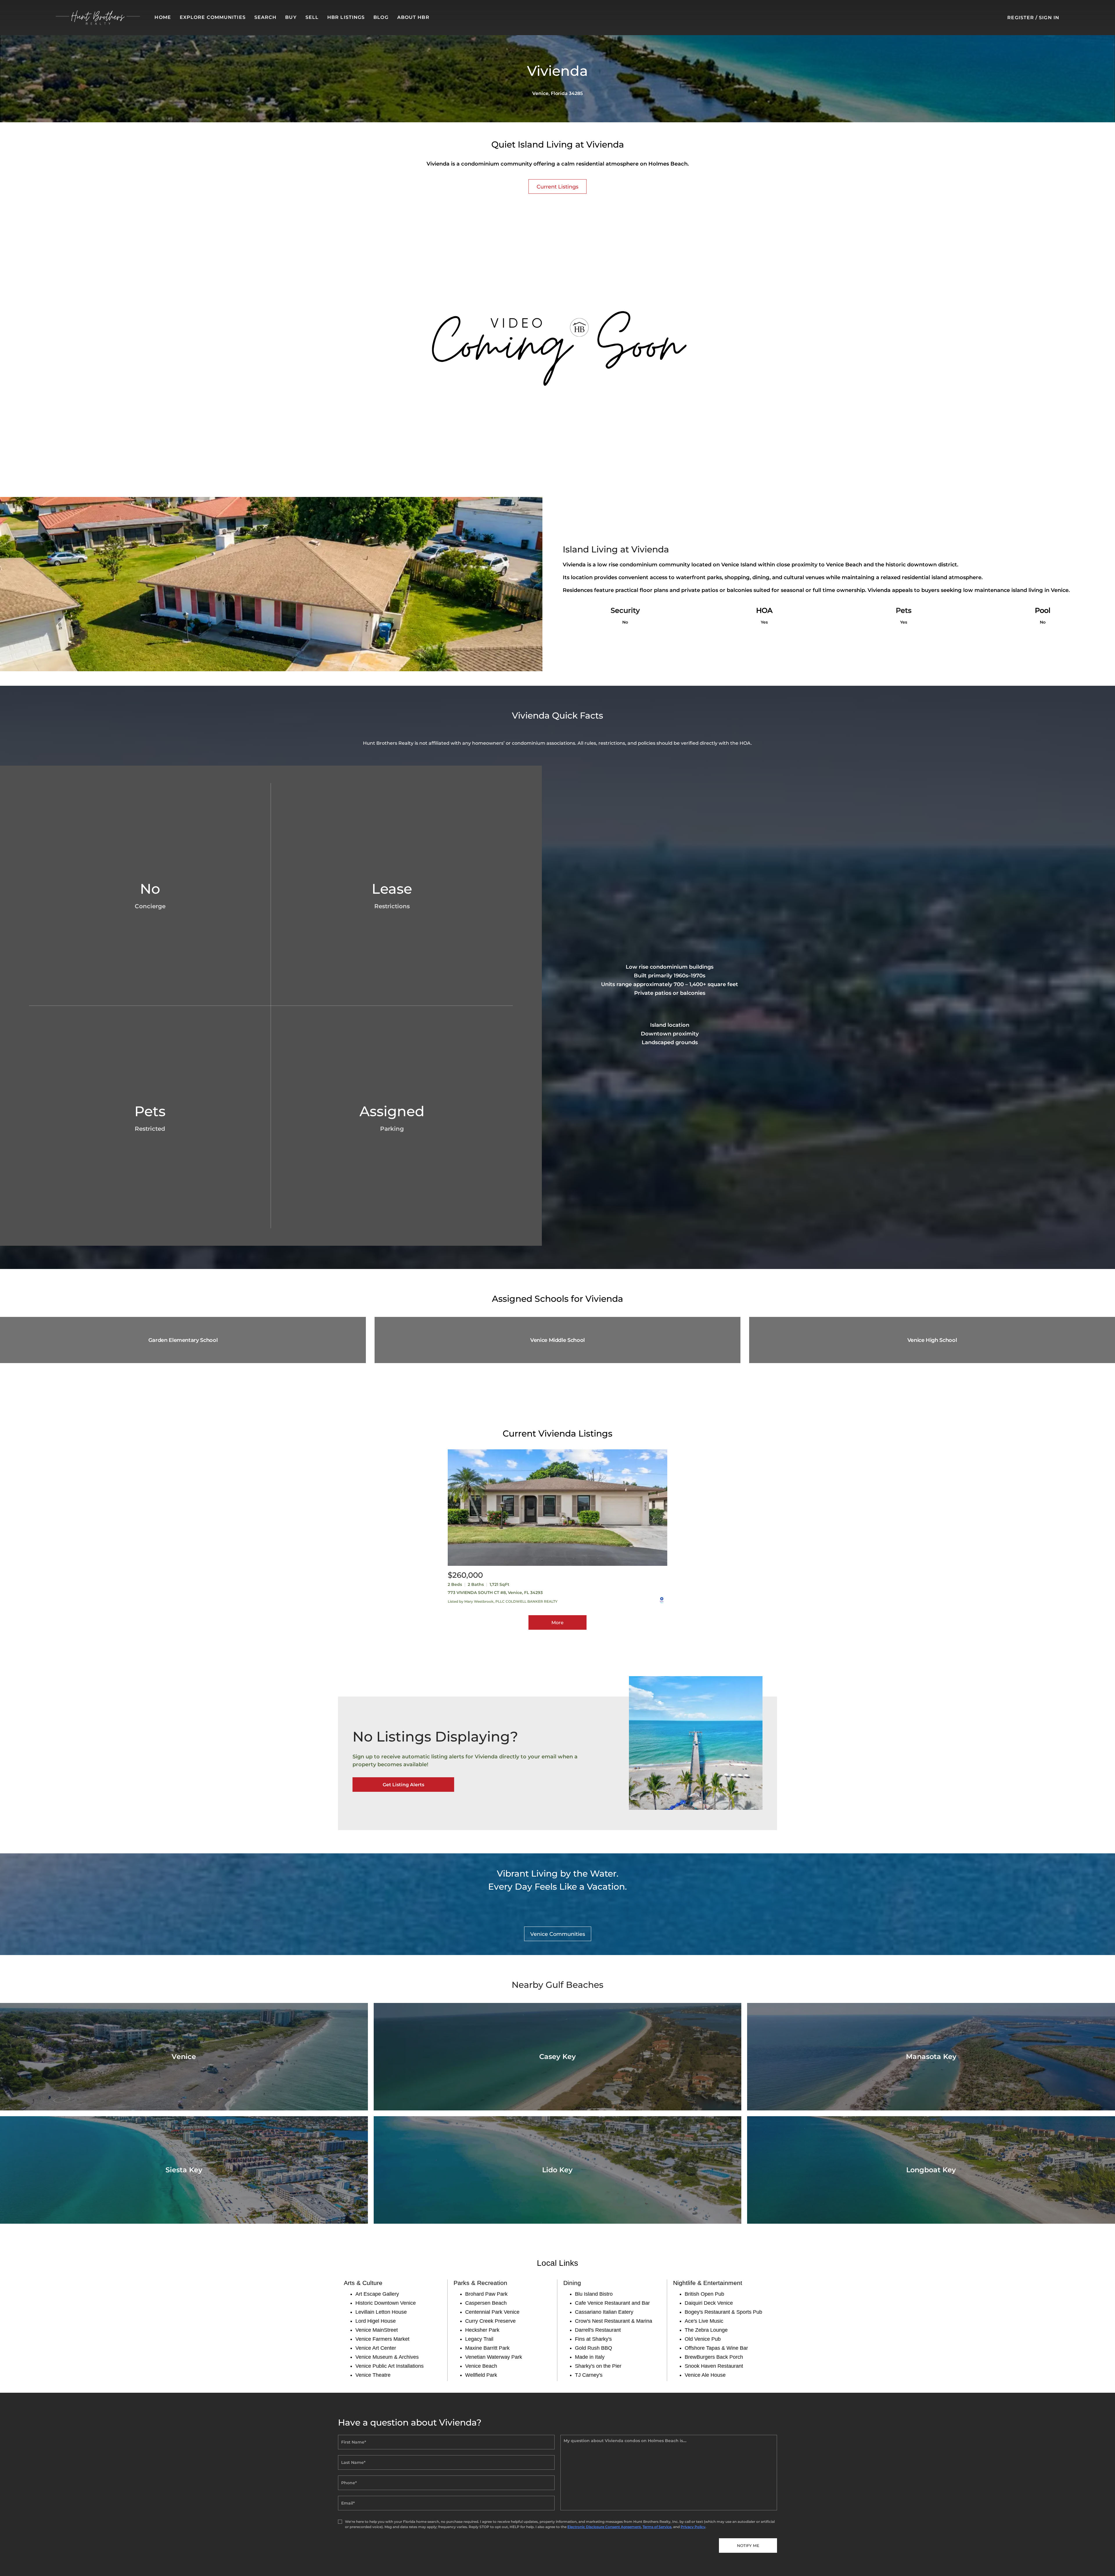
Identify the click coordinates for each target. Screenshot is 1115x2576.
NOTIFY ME (748, 2546)
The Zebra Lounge (706, 2330)
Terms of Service (657, 2527)
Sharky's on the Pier (598, 2366)
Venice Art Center (376, 2348)
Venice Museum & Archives (387, 2357)
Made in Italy (590, 2357)
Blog (381, 17)
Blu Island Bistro (594, 2294)
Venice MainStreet (377, 2330)
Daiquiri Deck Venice (709, 2303)
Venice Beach (481, 2366)
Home (163, 17)
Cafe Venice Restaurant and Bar (612, 2303)
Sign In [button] (1049, 18)
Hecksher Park (482, 2330)
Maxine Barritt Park (487, 2348)
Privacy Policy (693, 2527)
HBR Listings (346, 17)
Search (266, 17)
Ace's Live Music (704, 2321)
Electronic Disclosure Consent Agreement (604, 2527)
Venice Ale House (705, 2375)
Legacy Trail (479, 2339)
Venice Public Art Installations (390, 2366)
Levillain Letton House (381, 2312)
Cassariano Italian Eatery (604, 2312)
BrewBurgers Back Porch (714, 2357)
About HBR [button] (413, 17)
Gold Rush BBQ (594, 2348)
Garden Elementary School (183, 1340)
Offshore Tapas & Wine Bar (716, 2348)
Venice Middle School (557, 1340)
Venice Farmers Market (382, 2339)
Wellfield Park (481, 2375)
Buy (291, 17)
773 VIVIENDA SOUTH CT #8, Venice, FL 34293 (495, 1593)
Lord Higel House (376, 2321)
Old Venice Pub (703, 2339)
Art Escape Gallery (377, 2294)
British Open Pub (704, 2294)
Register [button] (1021, 18)
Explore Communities (213, 17)
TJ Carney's (589, 2375)
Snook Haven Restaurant (714, 2366)
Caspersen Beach (486, 2303)
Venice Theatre (373, 2375)
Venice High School (932, 1340)
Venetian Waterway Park (494, 2357)
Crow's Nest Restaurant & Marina (614, 2321)
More (557, 1623)
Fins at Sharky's (593, 2339)
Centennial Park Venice (492, 2312)
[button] (98, 18)
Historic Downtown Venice (386, 2303)
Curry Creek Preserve (490, 2321)
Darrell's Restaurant (598, 2330)
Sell (312, 17)
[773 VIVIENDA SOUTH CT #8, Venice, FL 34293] (557, 1508)
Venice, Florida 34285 (557, 93)
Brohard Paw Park (486, 2294)
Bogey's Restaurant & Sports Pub (723, 2312)
